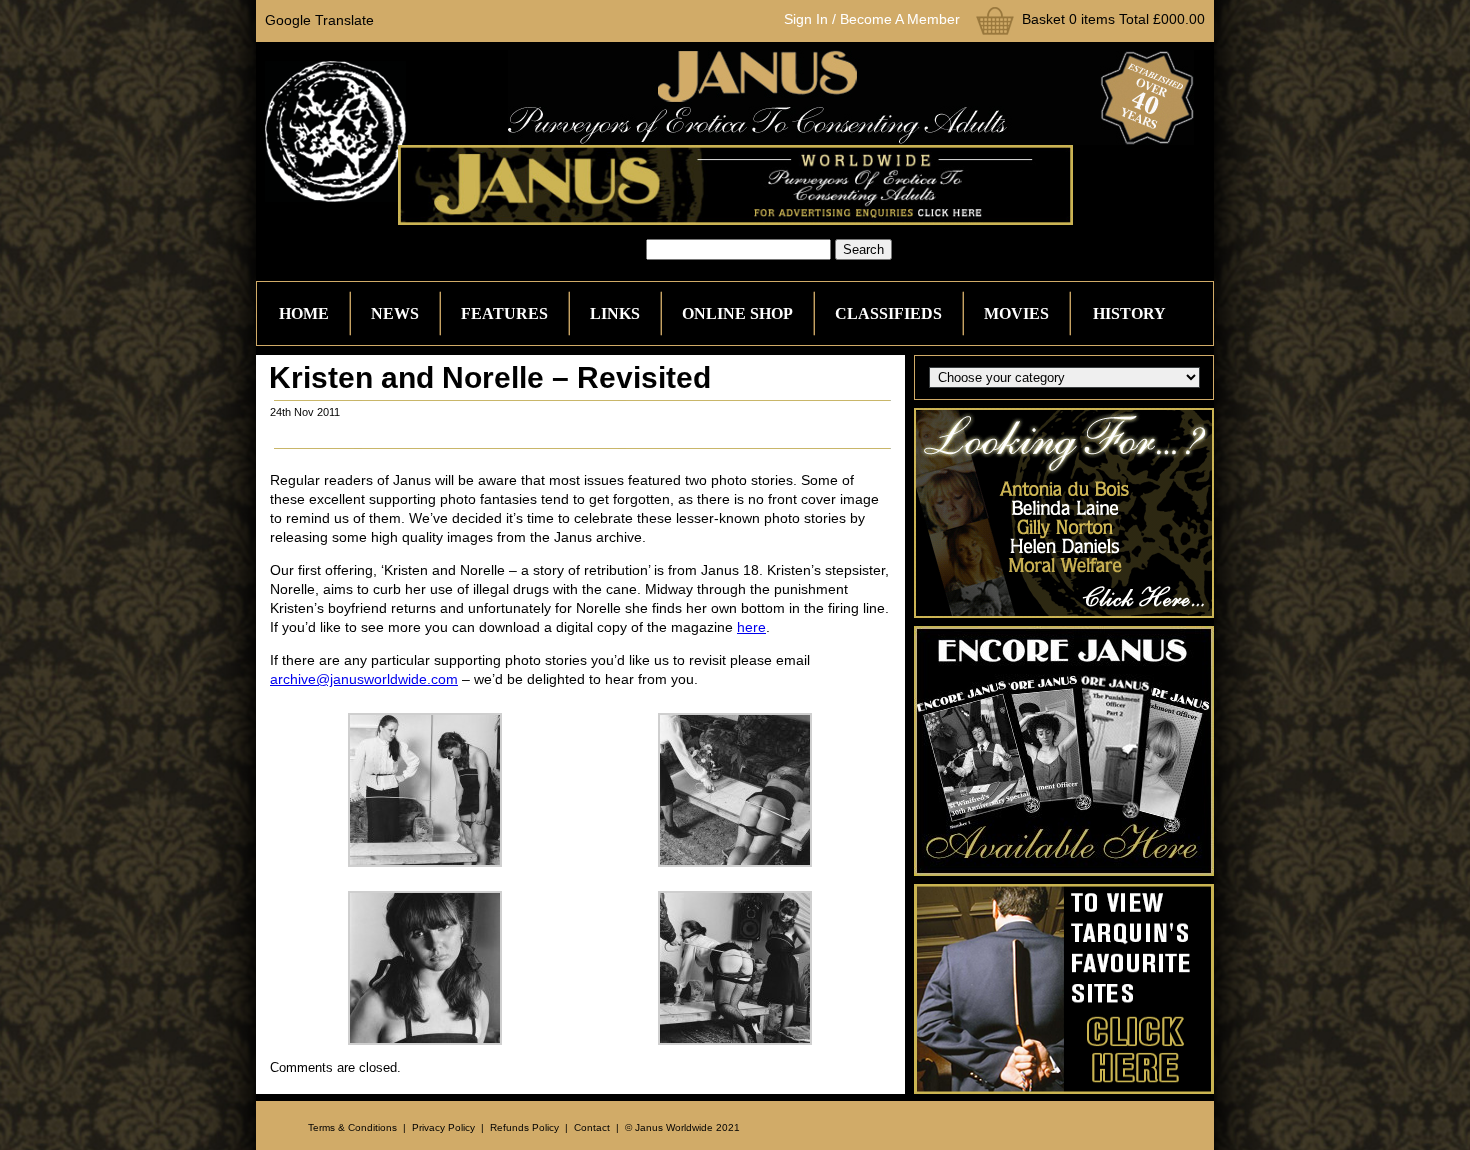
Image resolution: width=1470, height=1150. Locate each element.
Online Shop (737, 313)
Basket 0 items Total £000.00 (1113, 19)
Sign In (806, 19)
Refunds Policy (524, 1127)
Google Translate (319, 20)
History (1129, 313)
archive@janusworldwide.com (364, 679)
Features (504, 313)
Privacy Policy (443, 1127)
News (395, 313)
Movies (1016, 313)
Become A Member (900, 19)
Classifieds (888, 313)
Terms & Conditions (352, 1127)
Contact (592, 1127)
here (751, 627)
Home (304, 313)
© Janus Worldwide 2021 (682, 1127)
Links (615, 313)
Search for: (610, 249)
